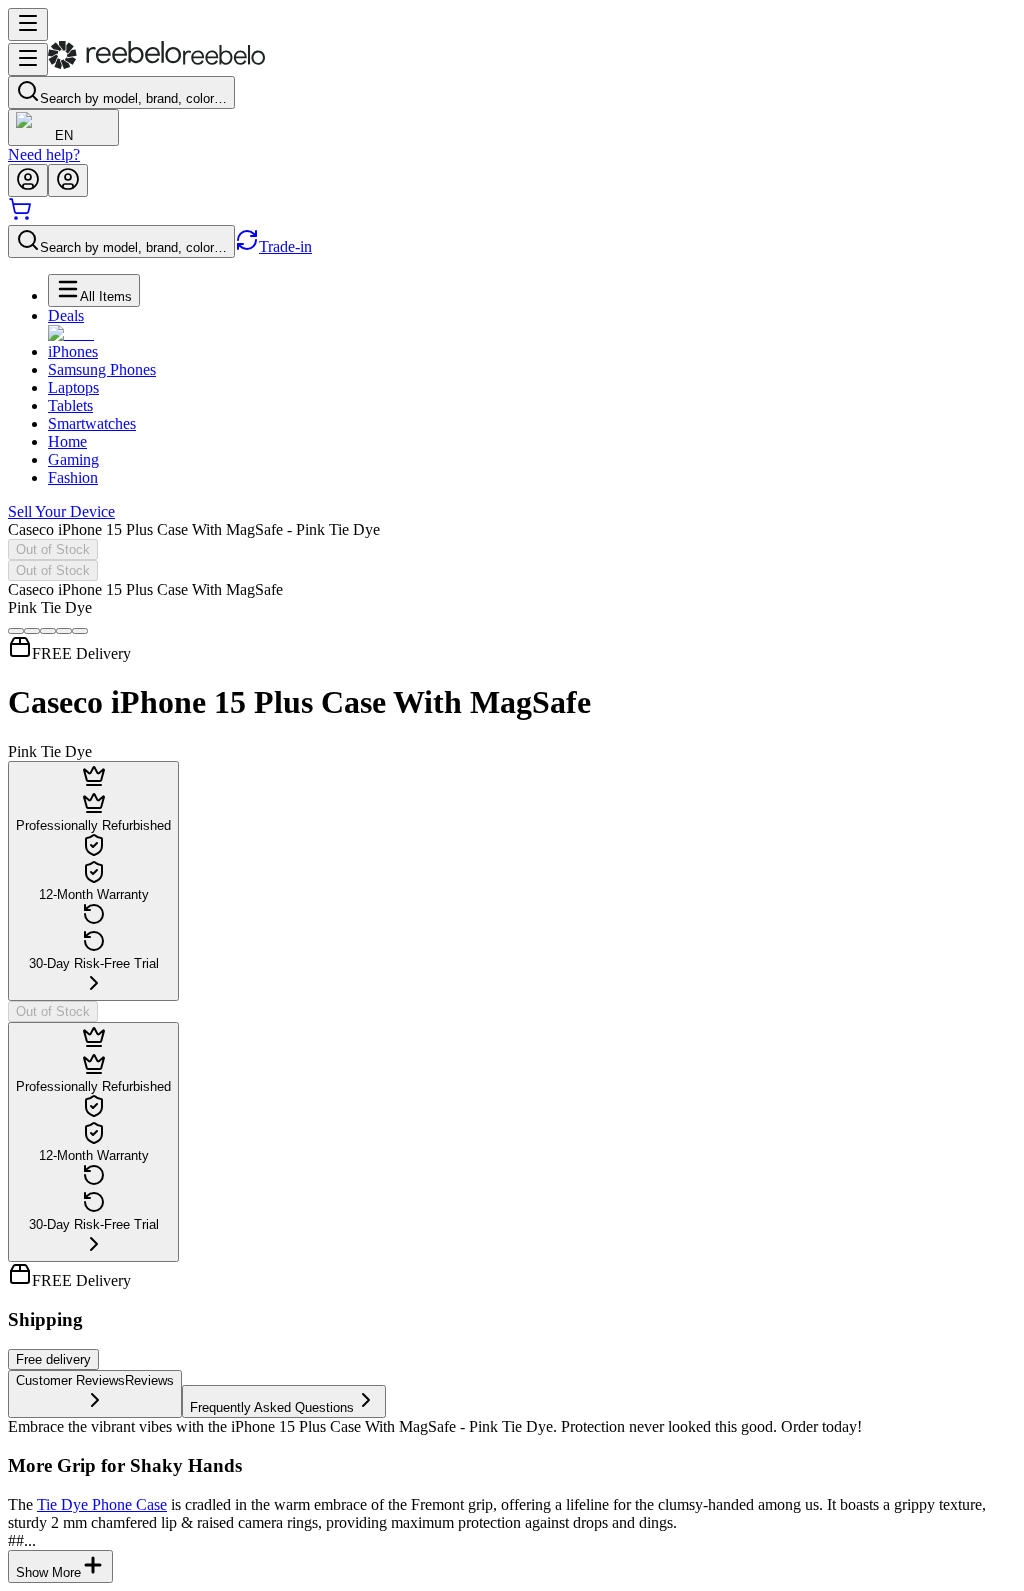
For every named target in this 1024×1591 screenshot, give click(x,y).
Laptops (73, 387)
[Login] (28, 180)
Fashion (73, 477)
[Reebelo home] (156, 64)
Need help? (44, 154)
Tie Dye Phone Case (102, 1504)
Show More (48, 1572)
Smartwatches (92, 423)
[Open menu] (28, 24)
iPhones (73, 351)
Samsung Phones (102, 369)
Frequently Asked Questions (272, 1407)
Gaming (73, 459)
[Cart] (20, 215)
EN (64, 135)
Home (67, 441)
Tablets (70, 405)
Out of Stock (53, 549)
